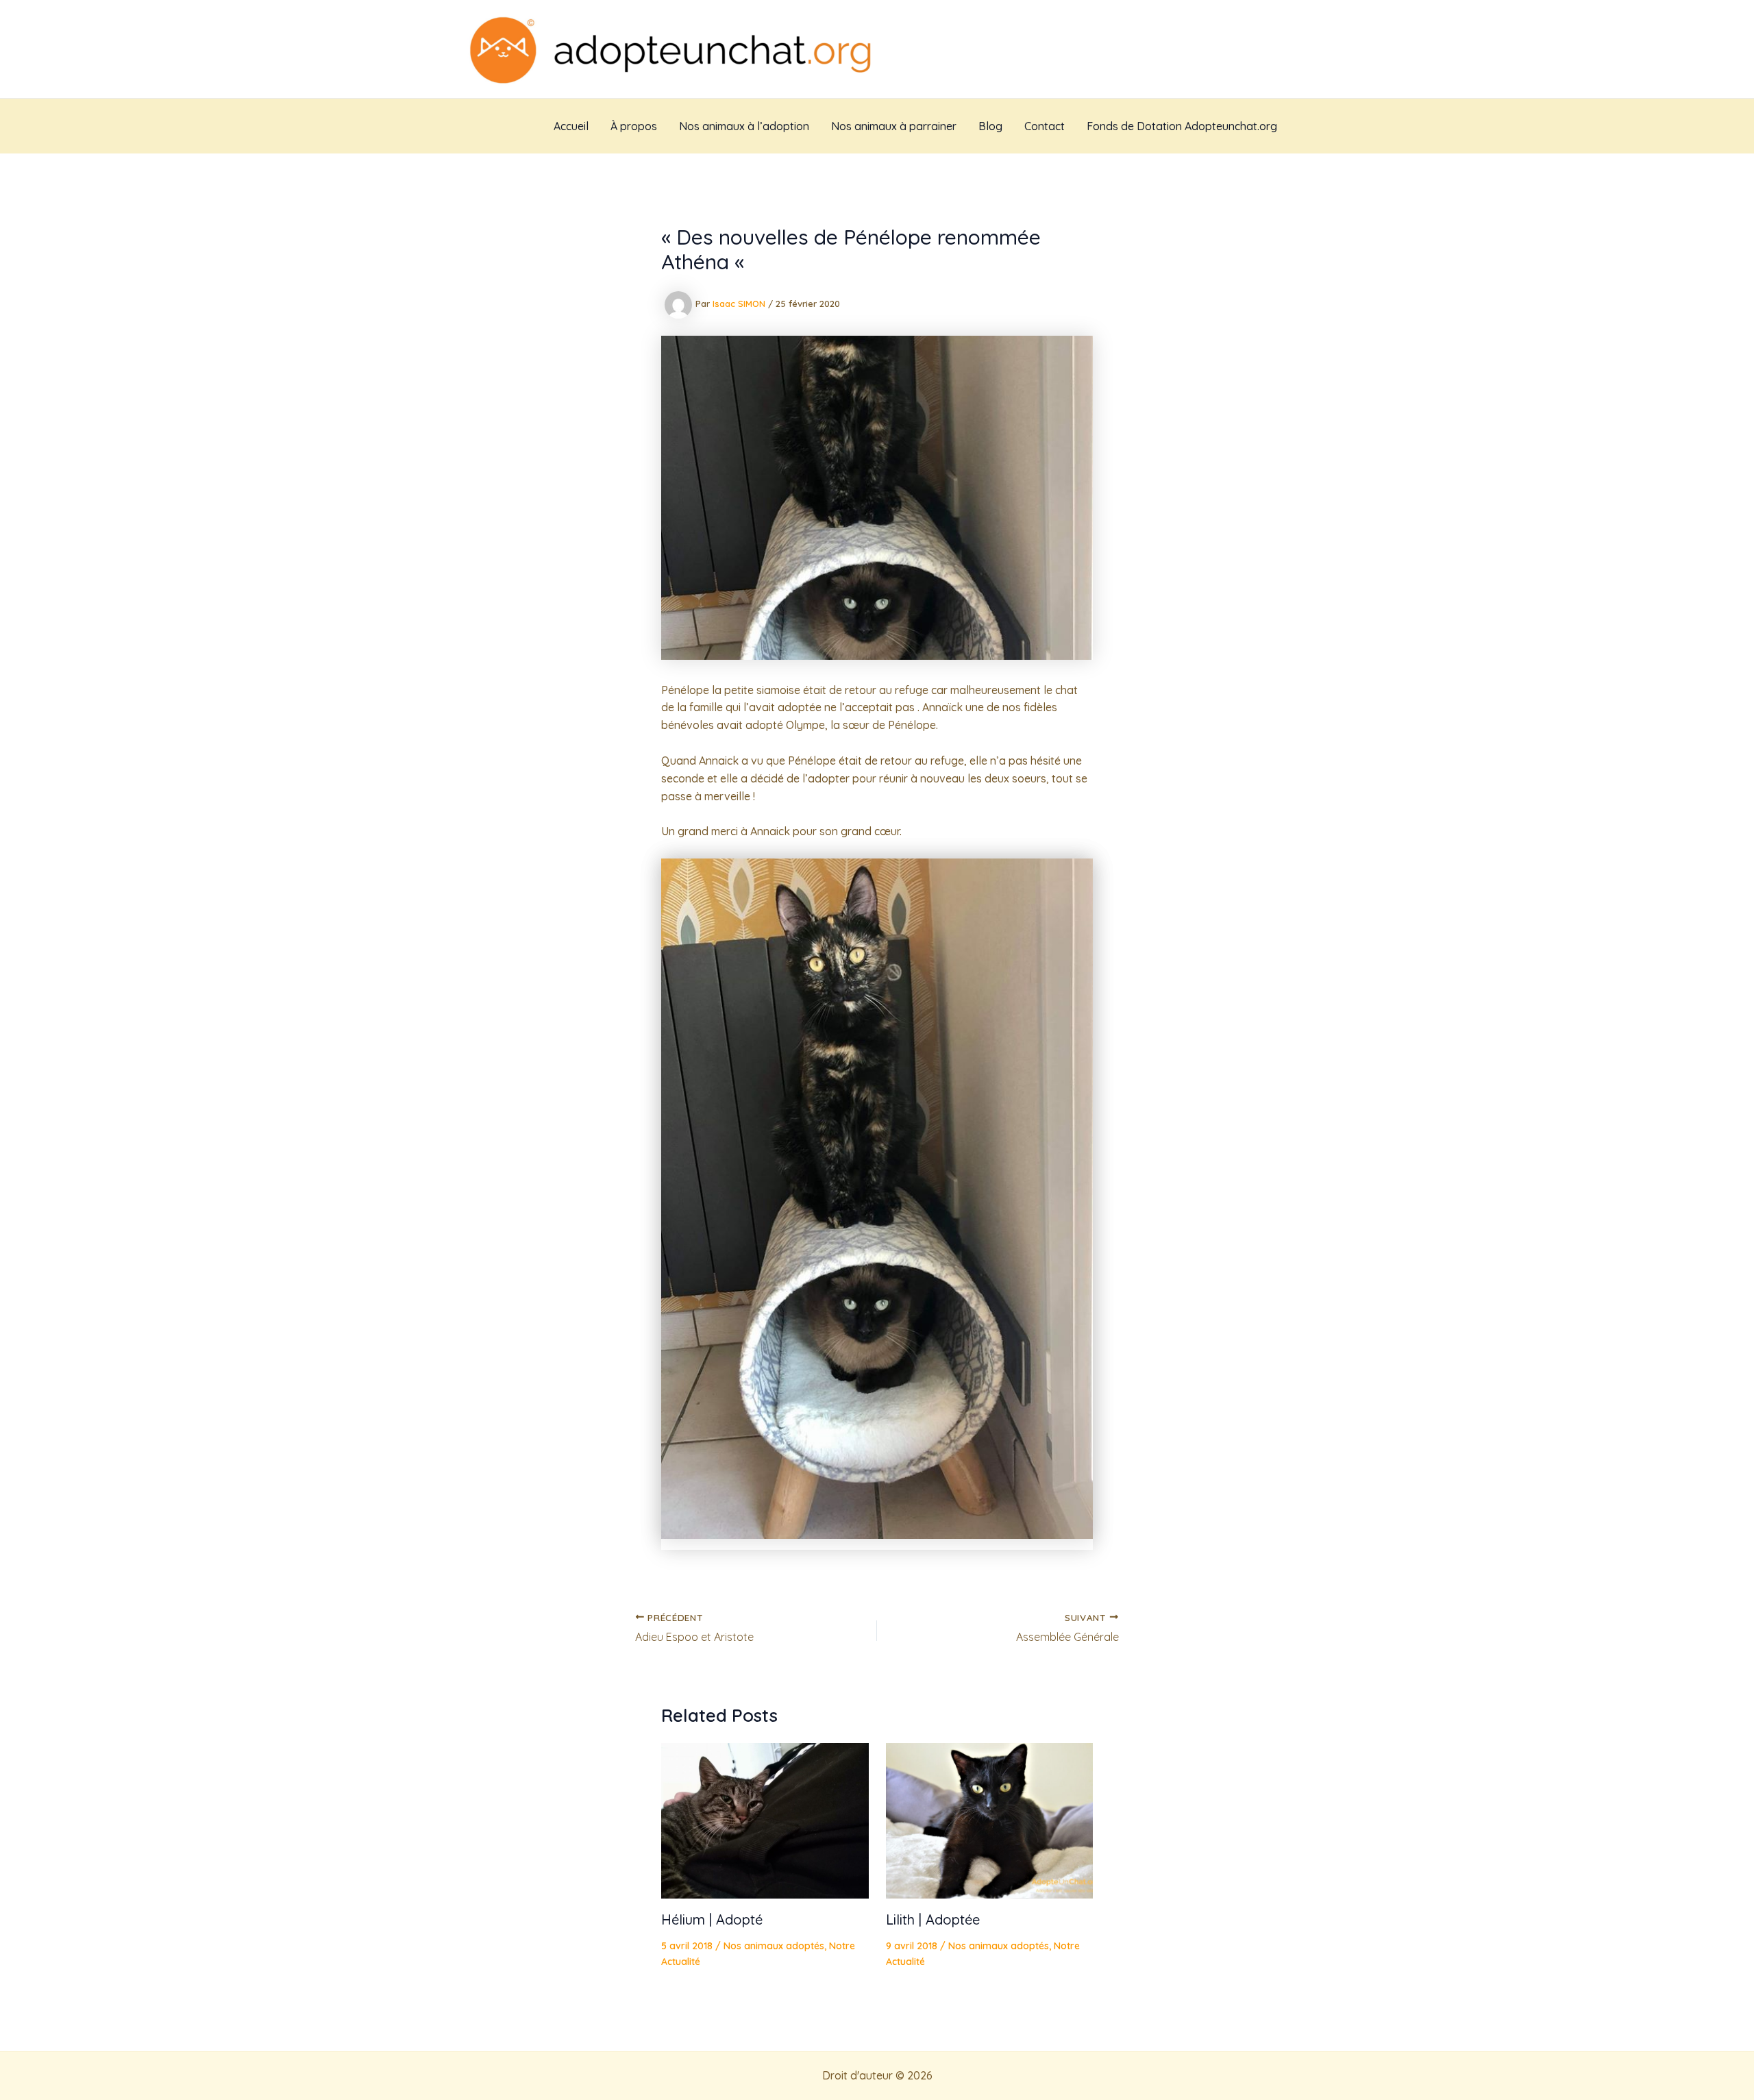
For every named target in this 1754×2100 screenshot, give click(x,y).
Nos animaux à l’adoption (744, 126)
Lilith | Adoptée (933, 1919)
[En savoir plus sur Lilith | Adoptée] (990, 1820)
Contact (1045, 126)
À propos (634, 126)
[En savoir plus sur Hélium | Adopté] (765, 1820)
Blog (990, 126)
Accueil (571, 126)
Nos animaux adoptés (774, 1946)
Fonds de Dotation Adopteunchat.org (1182, 126)
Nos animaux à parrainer (894, 126)
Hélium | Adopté (712, 1919)
